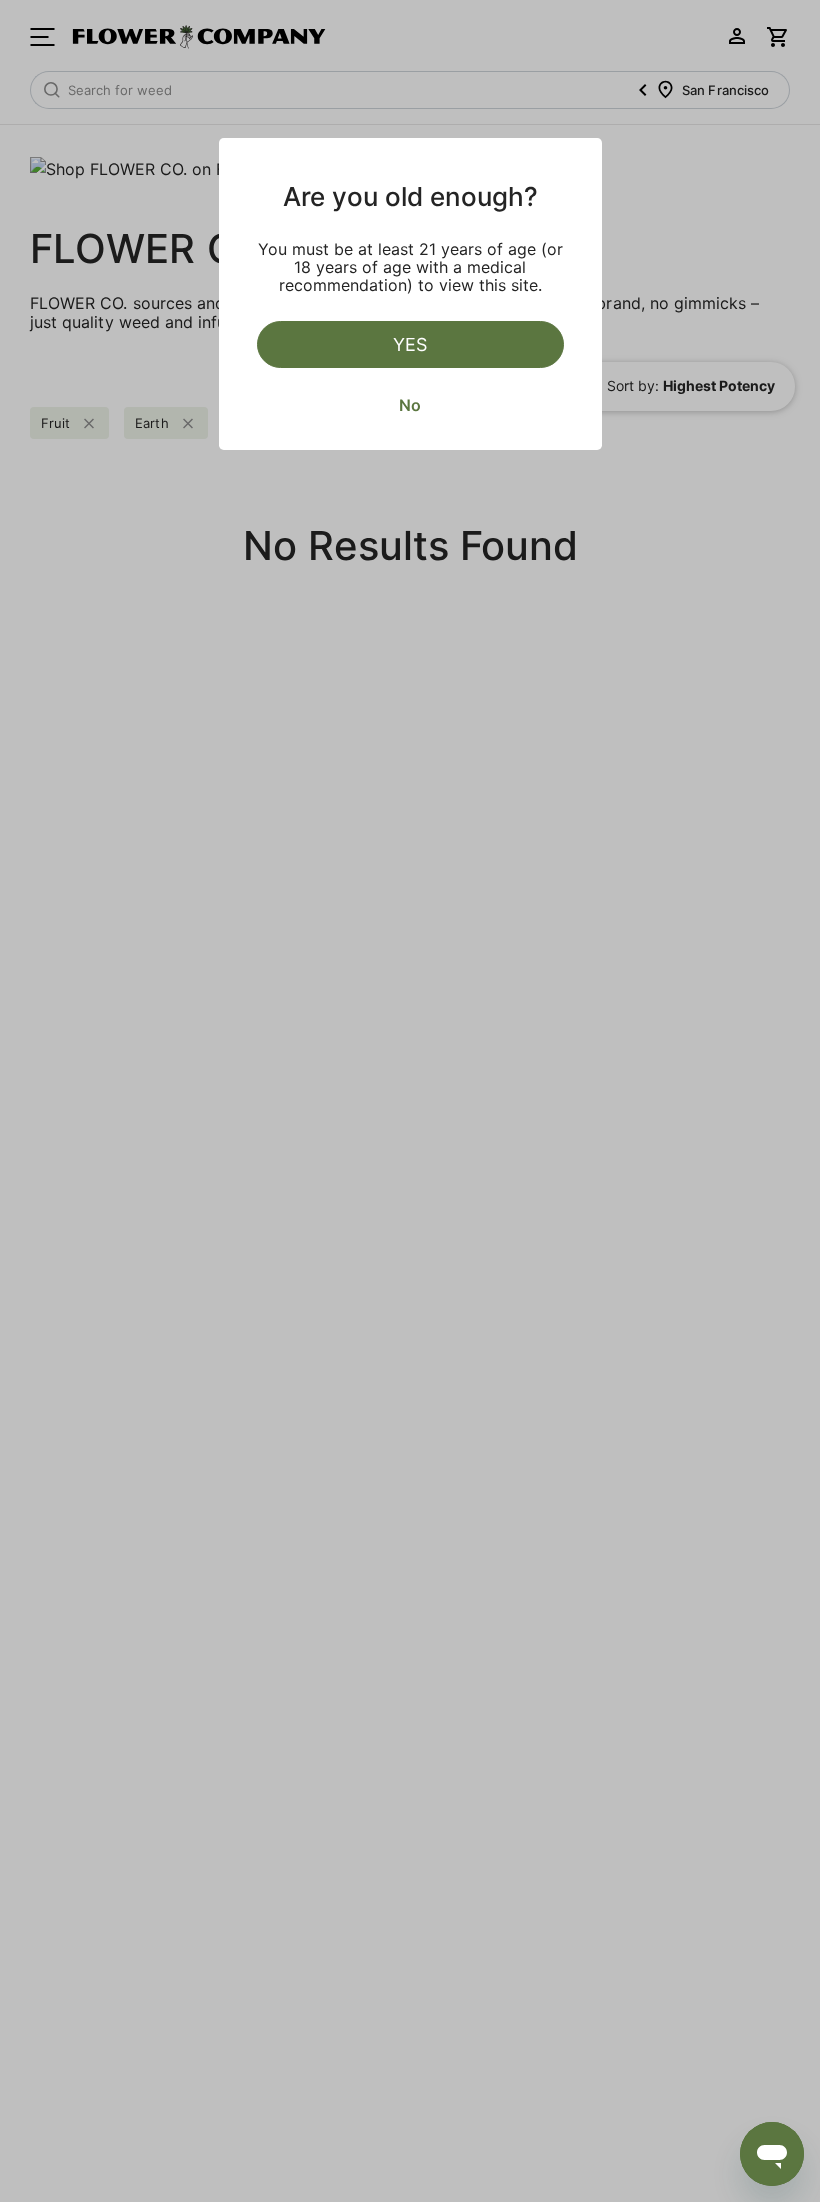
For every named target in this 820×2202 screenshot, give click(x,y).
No (410, 405)
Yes (410, 344)
